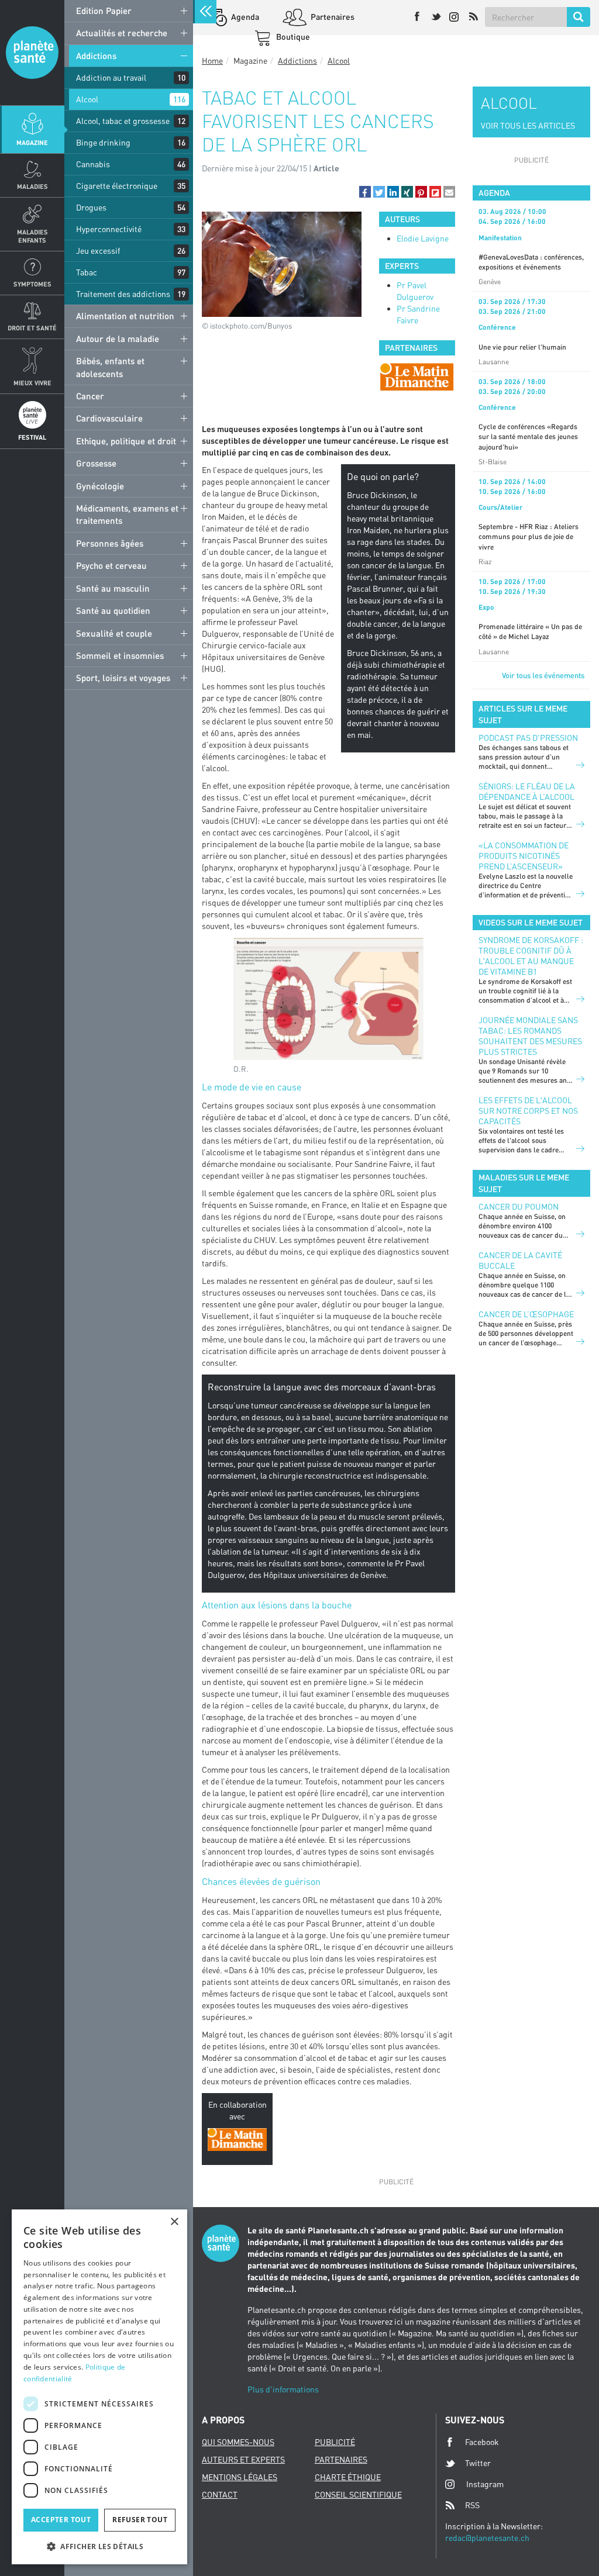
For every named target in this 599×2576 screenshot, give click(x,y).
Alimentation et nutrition (125, 316)
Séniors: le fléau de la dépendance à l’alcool (527, 791)
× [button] (174, 2222)
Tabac (87, 272)
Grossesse (96, 463)
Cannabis (93, 164)
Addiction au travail (111, 77)
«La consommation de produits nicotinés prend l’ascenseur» (524, 856)
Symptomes (32, 284)
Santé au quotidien (113, 610)
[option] (417, 377)
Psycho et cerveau (111, 565)
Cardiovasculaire (109, 418)
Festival (32, 437)
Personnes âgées (110, 543)
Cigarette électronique (117, 186)
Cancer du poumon (519, 1206)
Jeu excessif (98, 251)
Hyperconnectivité (109, 229)
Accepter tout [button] (61, 2520)
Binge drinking (103, 142)
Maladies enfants (32, 236)
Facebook (482, 2442)
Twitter (478, 2463)
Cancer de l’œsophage (526, 1314)
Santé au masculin (113, 588)
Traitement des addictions (123, 294)
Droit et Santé (32, 328)
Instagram (485, 2484)
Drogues (91, 207)
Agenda (244, 17)
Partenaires (332, 17)
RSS (472, 2505)
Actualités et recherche (122, 33)
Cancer (90, 396)
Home (212, 61)
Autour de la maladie (118, 339)
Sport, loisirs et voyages (123, 678)
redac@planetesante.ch (487, 2538)
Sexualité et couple (114, 633)
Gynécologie (100, 486)
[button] (365, 192)
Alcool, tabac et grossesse (123, 121)
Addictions (96, 56)
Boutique (292, 37)
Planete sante (32, 53)
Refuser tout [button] (140, 2520)
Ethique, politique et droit (126, 441)
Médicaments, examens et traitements (127, 514)
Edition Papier (104, 11)
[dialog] (99, 2387)
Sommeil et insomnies (120, 655)
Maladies (32, 186)
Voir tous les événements (543, 675)
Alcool (87, 99)
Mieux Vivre (32, 383)
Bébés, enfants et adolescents (110, 367)
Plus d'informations (283, 2389)
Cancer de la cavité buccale (520, 1260)
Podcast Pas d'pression (528, 738)
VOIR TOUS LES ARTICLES (528, 125)
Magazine (32, 142)
